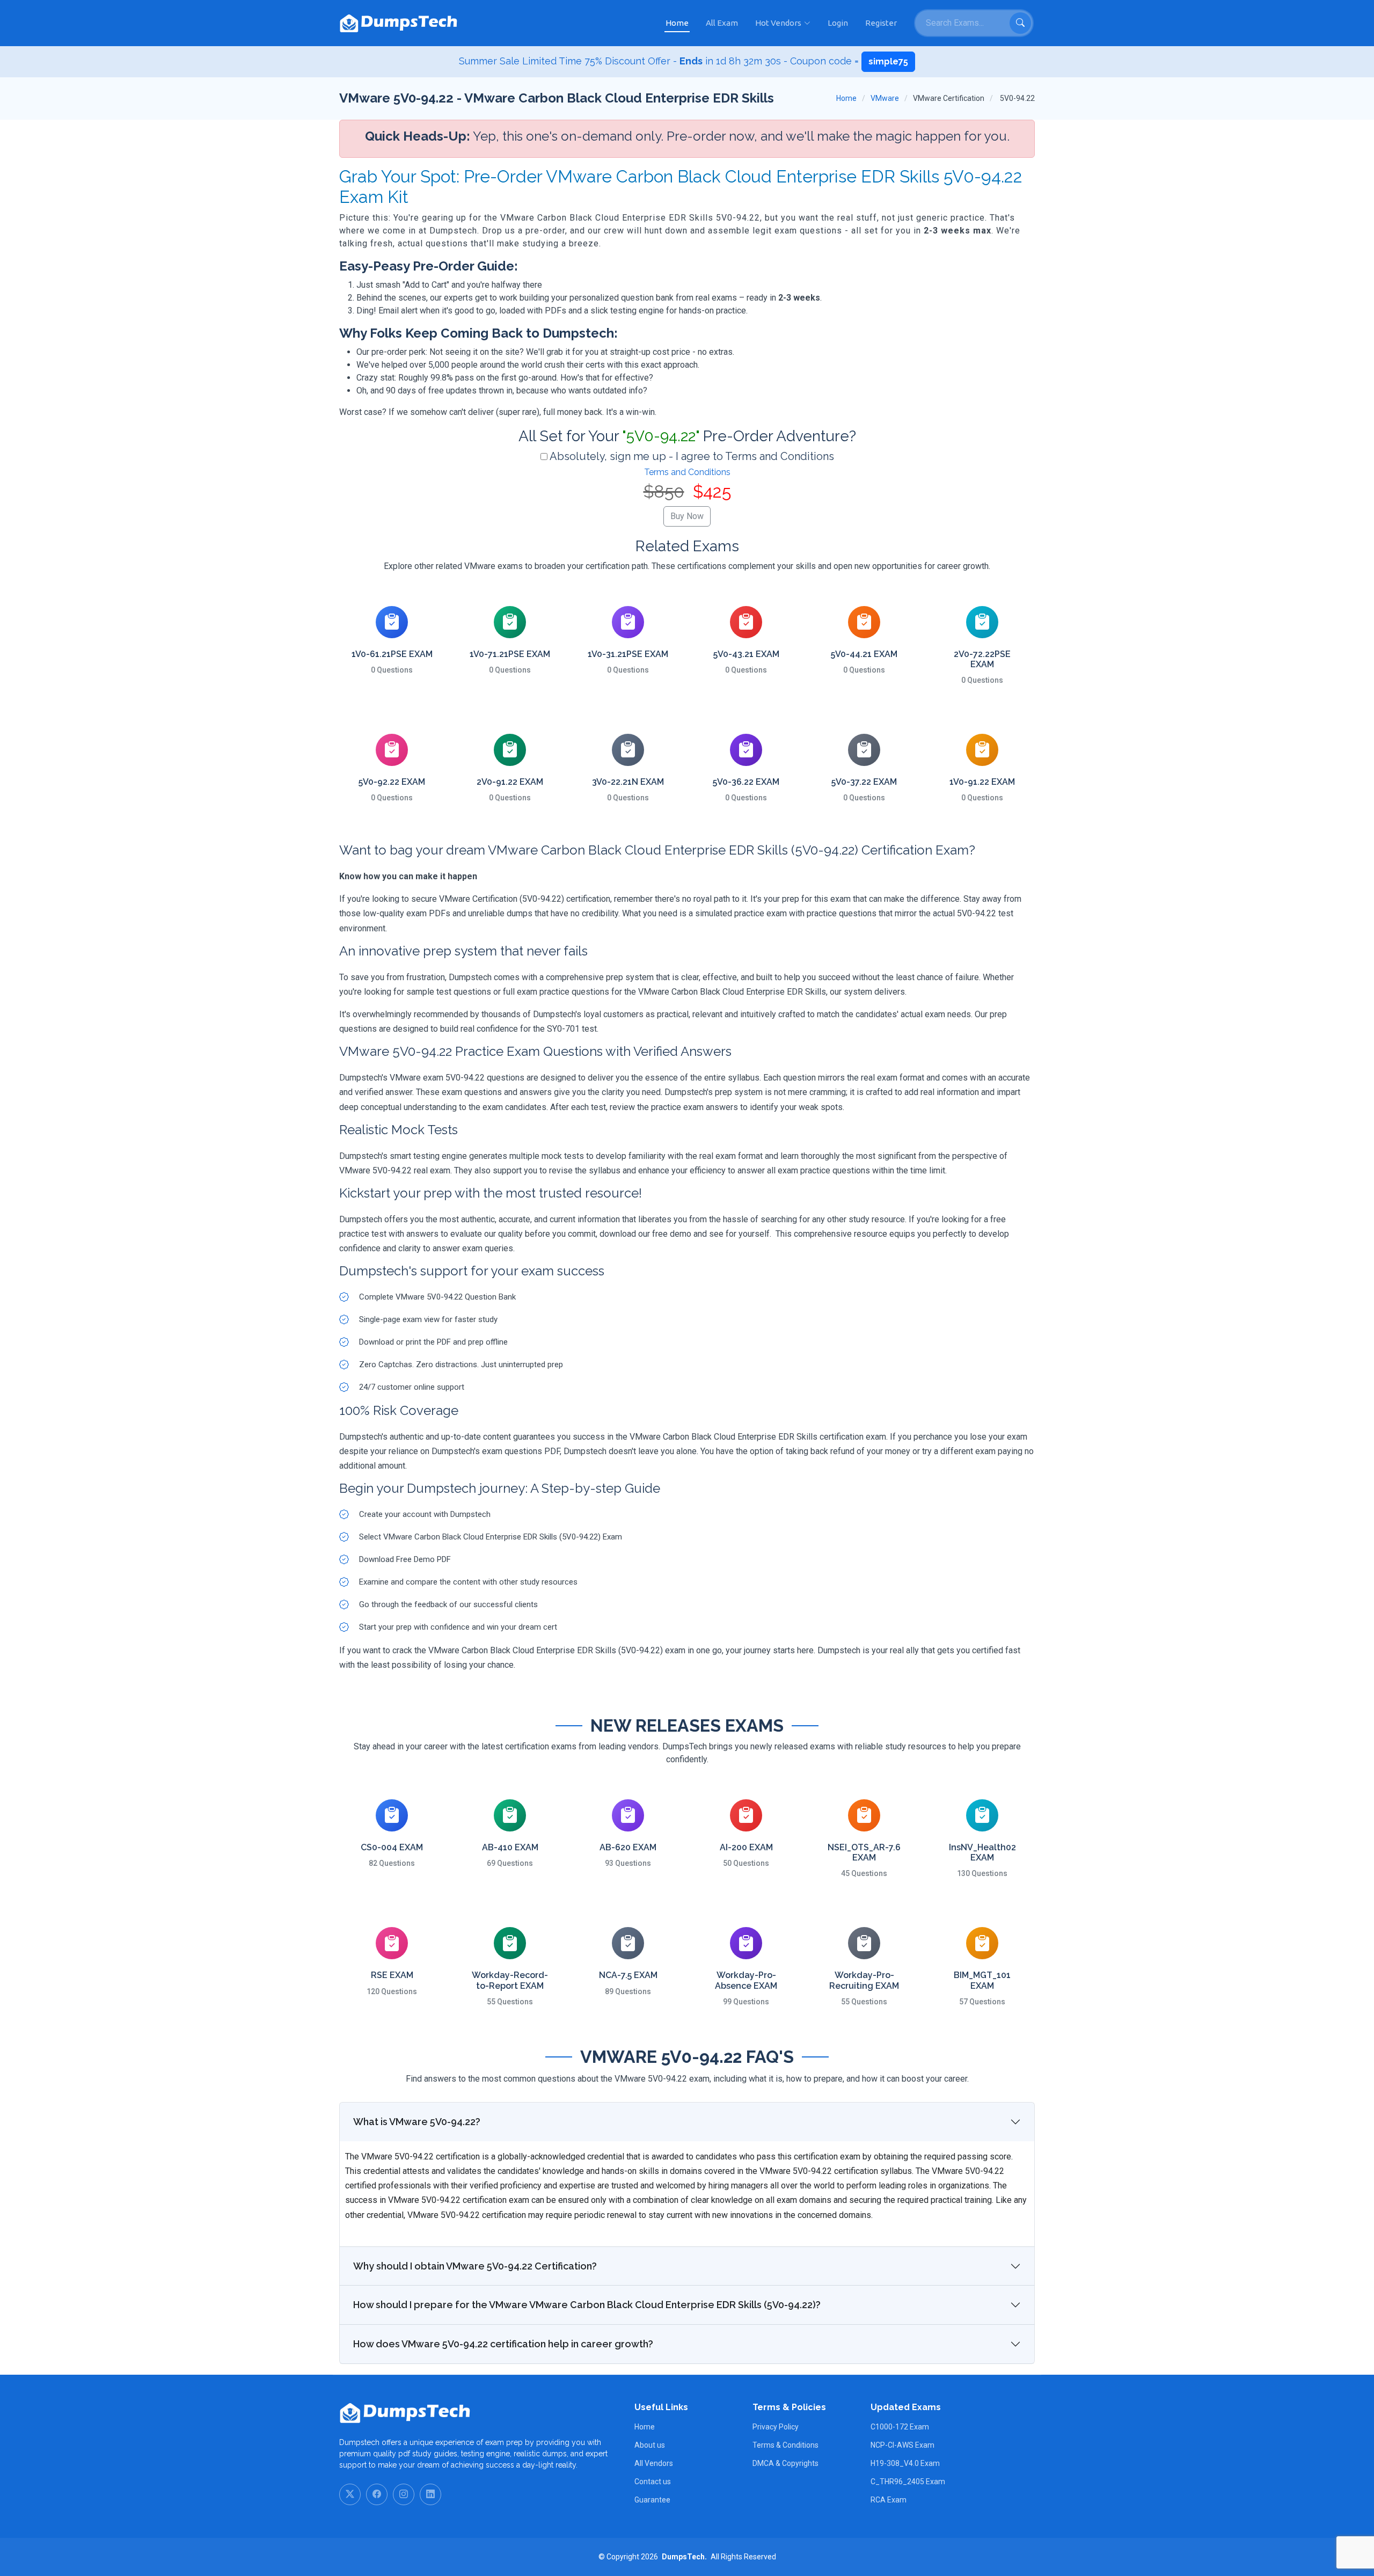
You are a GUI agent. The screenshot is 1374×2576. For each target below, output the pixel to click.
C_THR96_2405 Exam (908, 2482)
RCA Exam (889, 2500)
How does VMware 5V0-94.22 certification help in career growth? (503, 2344)
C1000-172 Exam (900, 2427)
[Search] (1020, 23)
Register (881, 23)
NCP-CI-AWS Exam (902, 2445)
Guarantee (652, 2500)
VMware (885, 98)
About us (650, 2445)
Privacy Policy (776, 2427)
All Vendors (654, 2463)
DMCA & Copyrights (785, 2463)
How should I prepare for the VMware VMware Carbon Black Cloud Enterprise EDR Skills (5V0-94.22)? (587, 2305)
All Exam (722, 23)
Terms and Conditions (687, 472)
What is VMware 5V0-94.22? (417, 2122)
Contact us (653, 2482)
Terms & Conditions (785, 2445)
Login (838, 23)
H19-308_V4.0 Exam (905, 2463)
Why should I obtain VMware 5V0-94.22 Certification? (475, 2266)
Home (677, 23)
